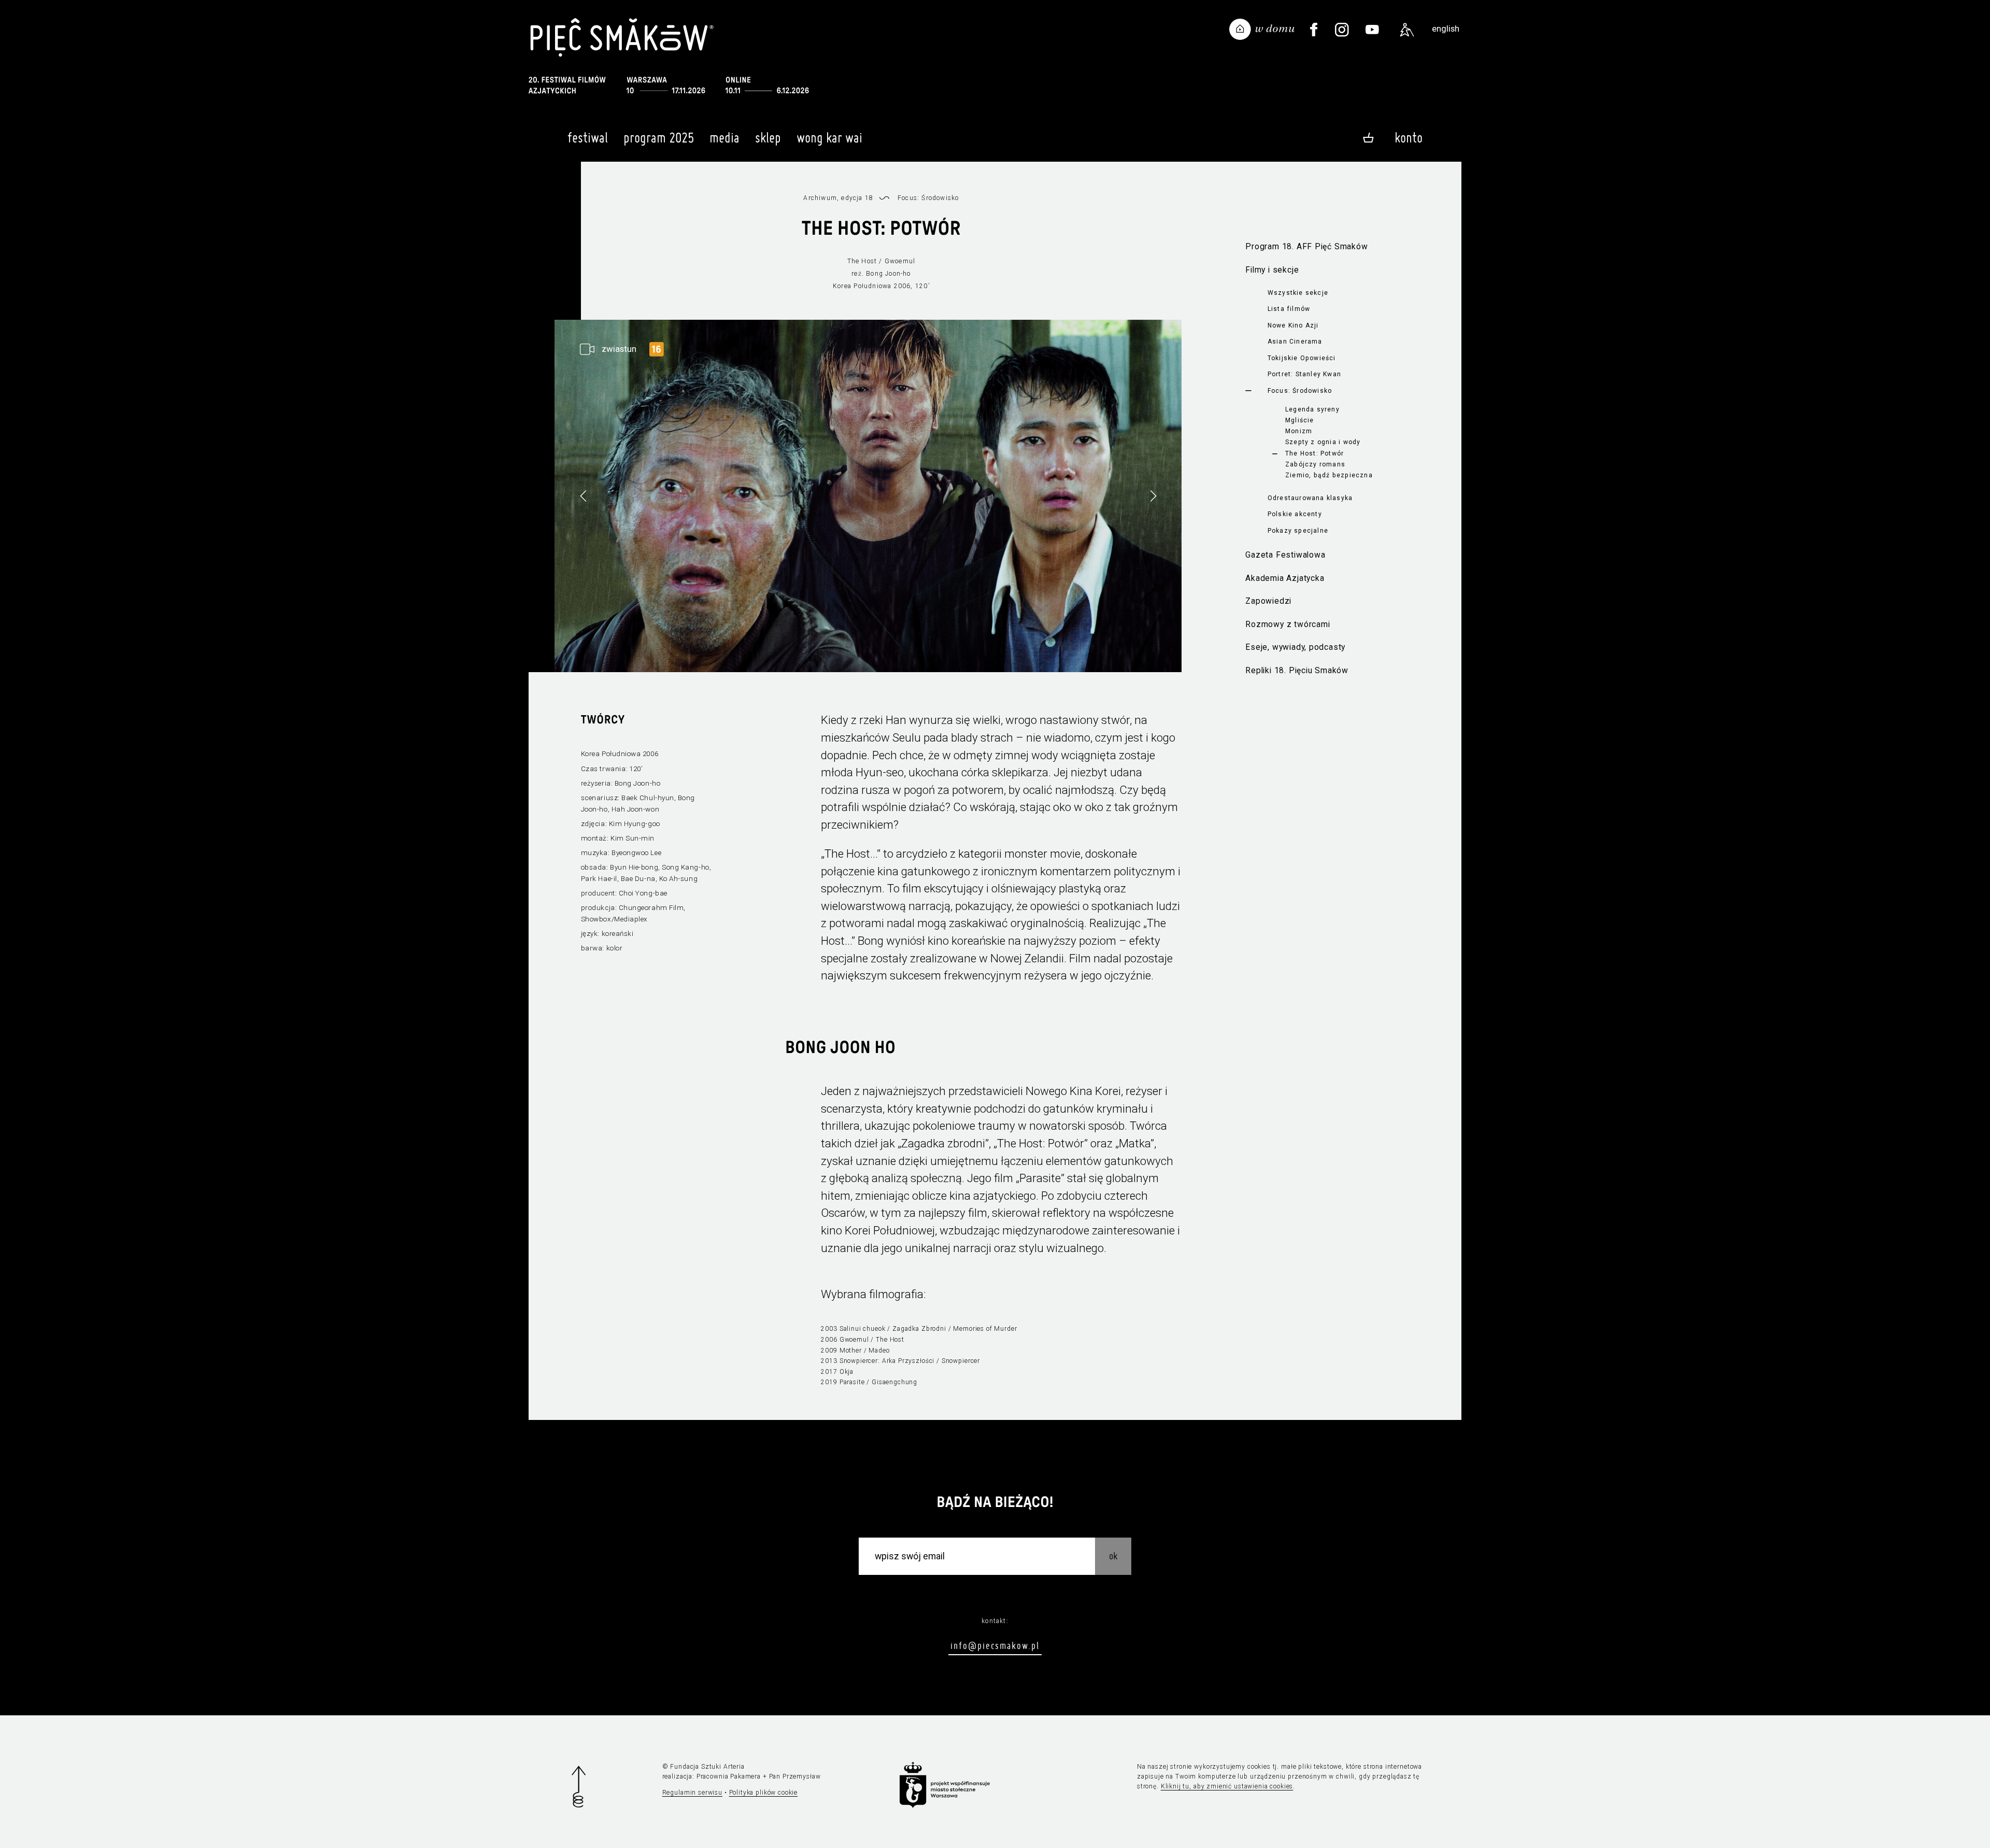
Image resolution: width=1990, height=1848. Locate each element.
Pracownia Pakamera (729, 1776)
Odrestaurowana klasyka (1310, 498)
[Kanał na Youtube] (1373, 30)
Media (724, 138)
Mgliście (1300, 420)
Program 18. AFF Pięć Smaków (1306, 246)
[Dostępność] (1407, 30)
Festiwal (588, 138)
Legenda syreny (1312, 409)
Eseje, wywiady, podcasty (1295, 647)
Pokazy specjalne (1298, 531)
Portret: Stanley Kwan (1304, 374)
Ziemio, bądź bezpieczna (1329, 475)
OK (1113, 1555)
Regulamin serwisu (692, 1793)
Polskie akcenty (1295, 514)
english (1446, 29)
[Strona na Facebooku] (1314, 30)
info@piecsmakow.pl (995, 1646)
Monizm (1299, 431)
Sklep (768, 138)
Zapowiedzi (1268, 601)
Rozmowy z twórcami (1288, 624)
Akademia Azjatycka (1285, 578)
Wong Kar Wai (829, 138)
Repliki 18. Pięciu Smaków (1297, 670)
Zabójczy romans (1315, 464)
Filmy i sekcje (1272, 270)
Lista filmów (1289, 309)
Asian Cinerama (1295, 342)
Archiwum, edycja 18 (838, 198)
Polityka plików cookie (764, 1793)
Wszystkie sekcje (1298, 293)
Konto (1409, 138)
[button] (1153, 496)
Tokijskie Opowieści (1302, 358)
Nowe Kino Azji (1293, 325)
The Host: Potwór (1314, 453)
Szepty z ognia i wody (1323, 442)
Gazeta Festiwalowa (1285, 555)
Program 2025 (659, 138)
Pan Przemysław (795, 1776)
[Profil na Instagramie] (1342, 30)
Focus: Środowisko (1300, 391)
